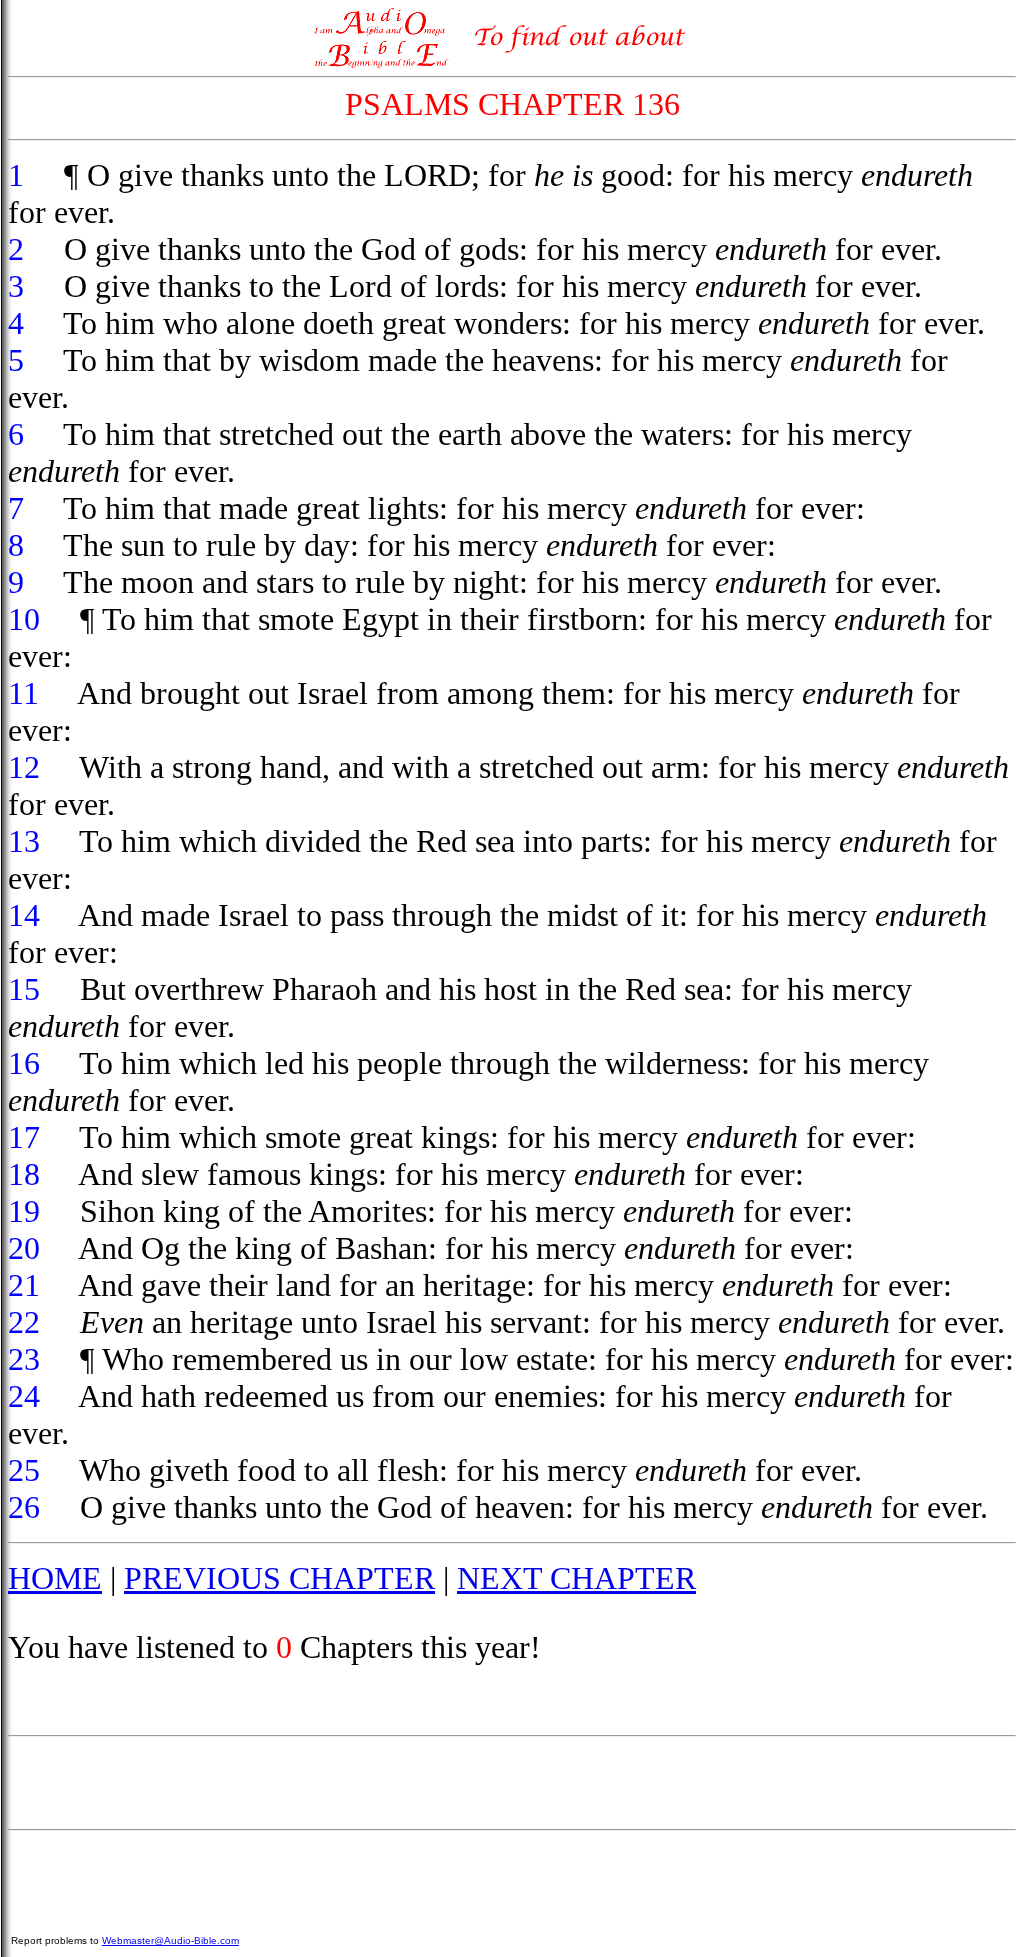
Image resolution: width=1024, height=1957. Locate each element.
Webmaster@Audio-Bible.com (170, 1940)
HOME (55, 1578)
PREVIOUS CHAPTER (279, 1578)
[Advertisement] (512, 1783)
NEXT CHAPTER (576, 1578)
